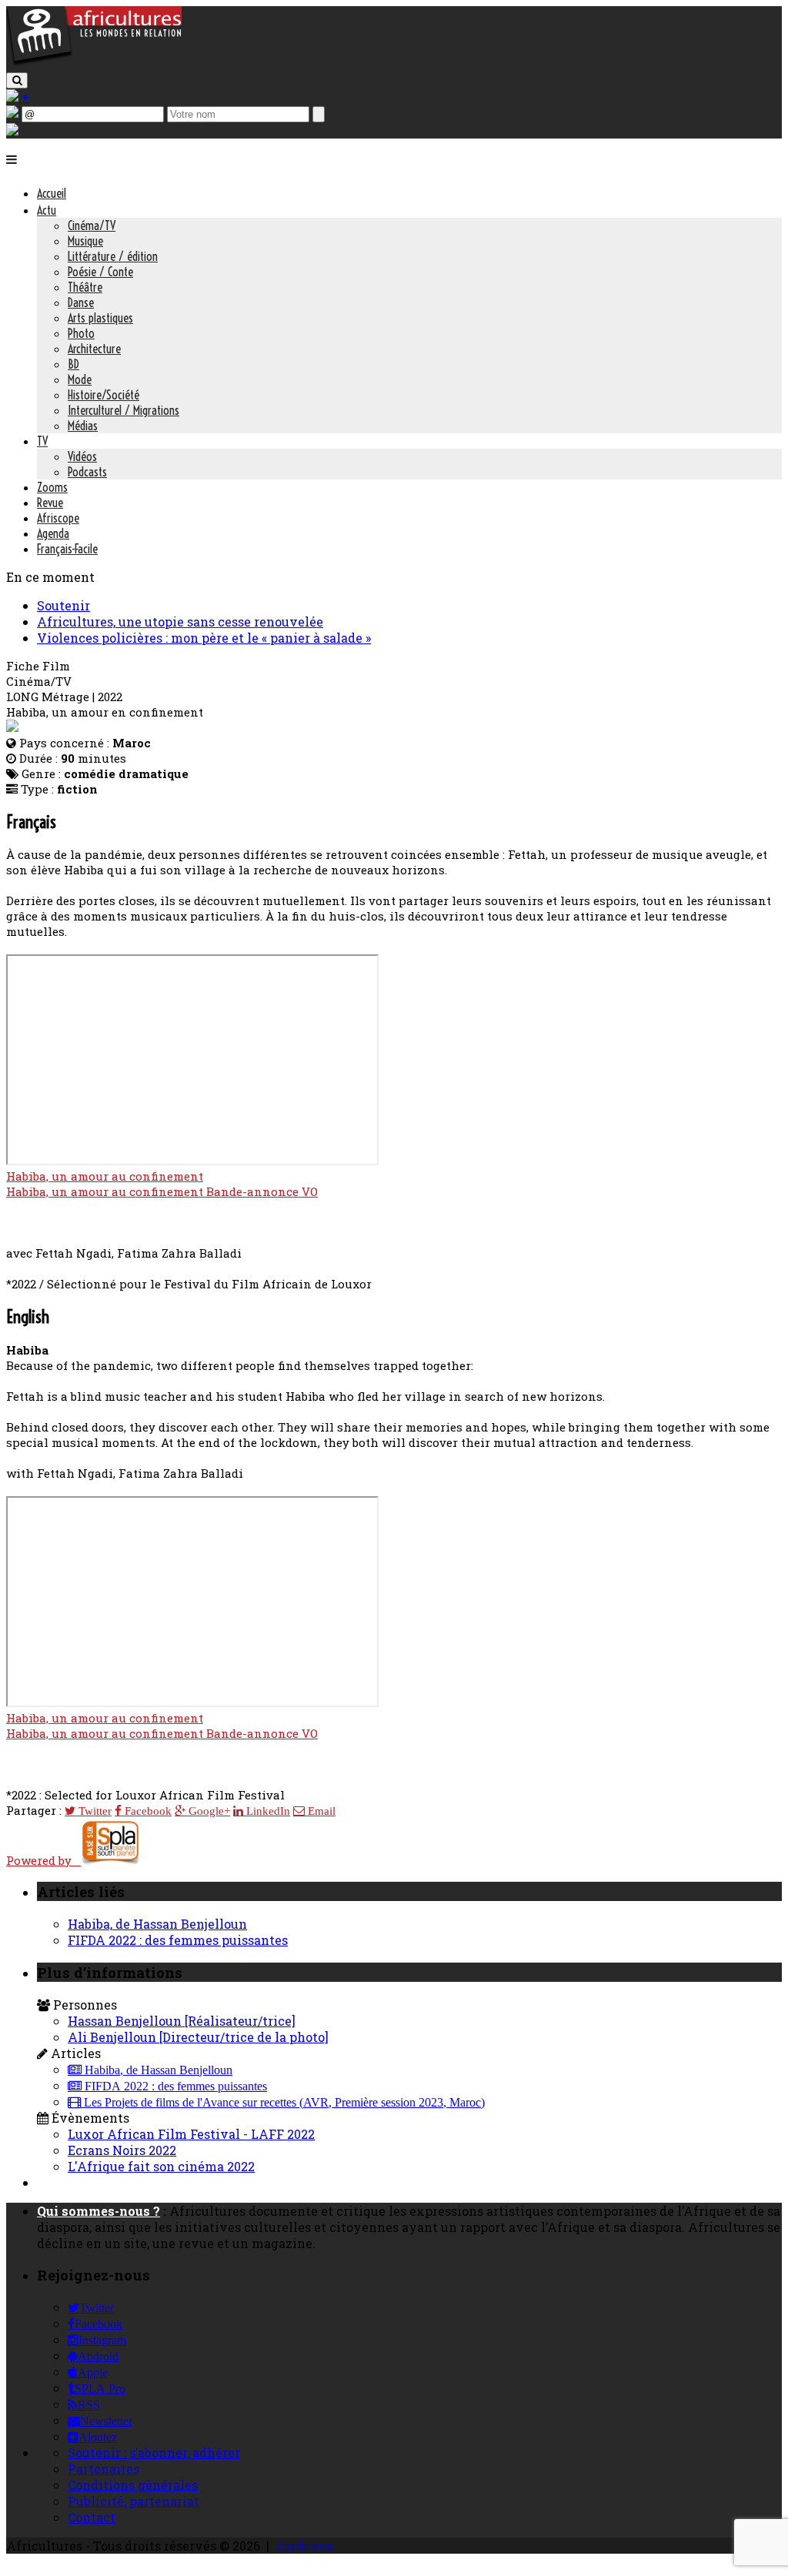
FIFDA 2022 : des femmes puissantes (178, 1940)
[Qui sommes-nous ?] (12, 130)
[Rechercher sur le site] (17, 80)
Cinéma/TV (92, 226)
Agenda (53, 533)
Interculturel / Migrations (124, 410)
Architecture (94, 349)
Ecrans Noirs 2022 (122, 2150)
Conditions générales (133, 2485)
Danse (81, 302)
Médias (83, 426)
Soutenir (63, 605)
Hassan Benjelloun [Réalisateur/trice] (182, 2021)
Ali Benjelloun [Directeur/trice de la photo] (198, 2037)
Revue (50, 503)
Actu (47, 210)
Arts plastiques (100, 318)
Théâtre (85, 287)
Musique (85, 241)
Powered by (43, 1860)
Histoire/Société (104, 395)
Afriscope (58, 518)
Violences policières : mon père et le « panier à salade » (204, 638)
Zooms (52, 487)
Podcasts (87, 472)
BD (73, 364)
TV (42, 441)
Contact (92, 2517)
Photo (81, 333)
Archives (304, 2546)
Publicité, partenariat (134, 2501)
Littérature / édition (113, 256)
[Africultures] (94, 63)
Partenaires (104, 2469)
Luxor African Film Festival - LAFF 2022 (191, 2134)
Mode (80, 379)
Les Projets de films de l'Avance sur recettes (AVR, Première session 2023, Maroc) (283, 2103)
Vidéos (82, 456)
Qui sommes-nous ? (98, 2211)
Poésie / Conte (100, 272)
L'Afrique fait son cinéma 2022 (161, 2166)
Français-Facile (67, 549)
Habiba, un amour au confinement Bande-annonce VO (162, 1191)
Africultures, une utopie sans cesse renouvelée (180, 621)
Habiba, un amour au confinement (105, 1176)
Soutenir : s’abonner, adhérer (154, 2452)
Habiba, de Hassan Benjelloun (157, 1924)
